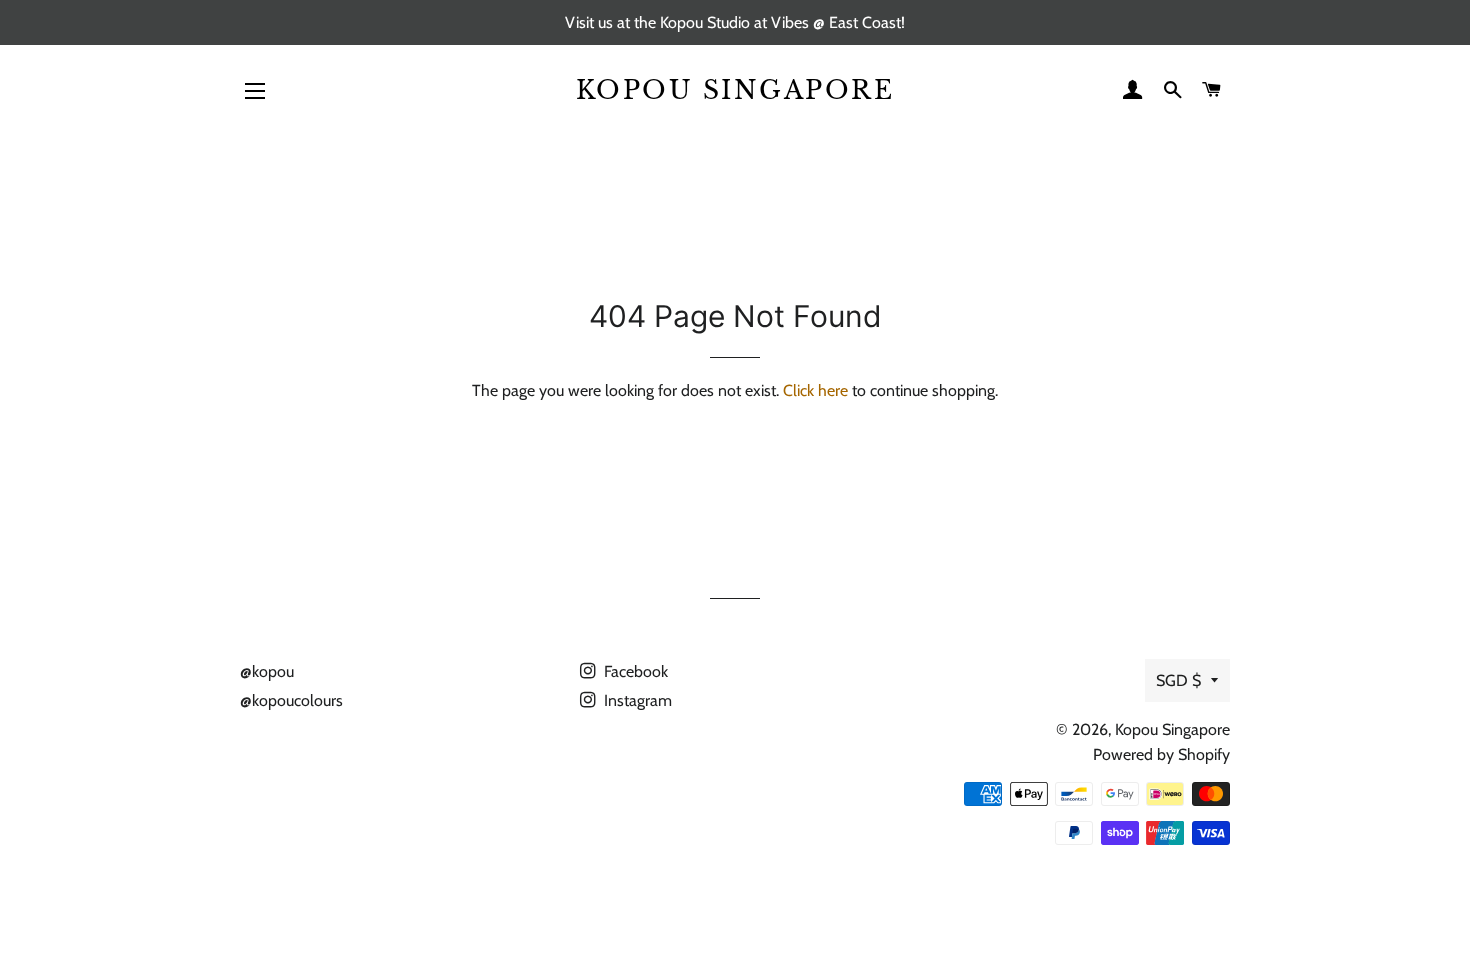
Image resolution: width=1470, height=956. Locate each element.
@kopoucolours (291, 700)
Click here (815, 390)
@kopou (267, 671)
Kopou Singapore (735, 90)
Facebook (634, 671)
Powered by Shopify (1161, 754)
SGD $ (1178, 680)
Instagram (636, 700)
